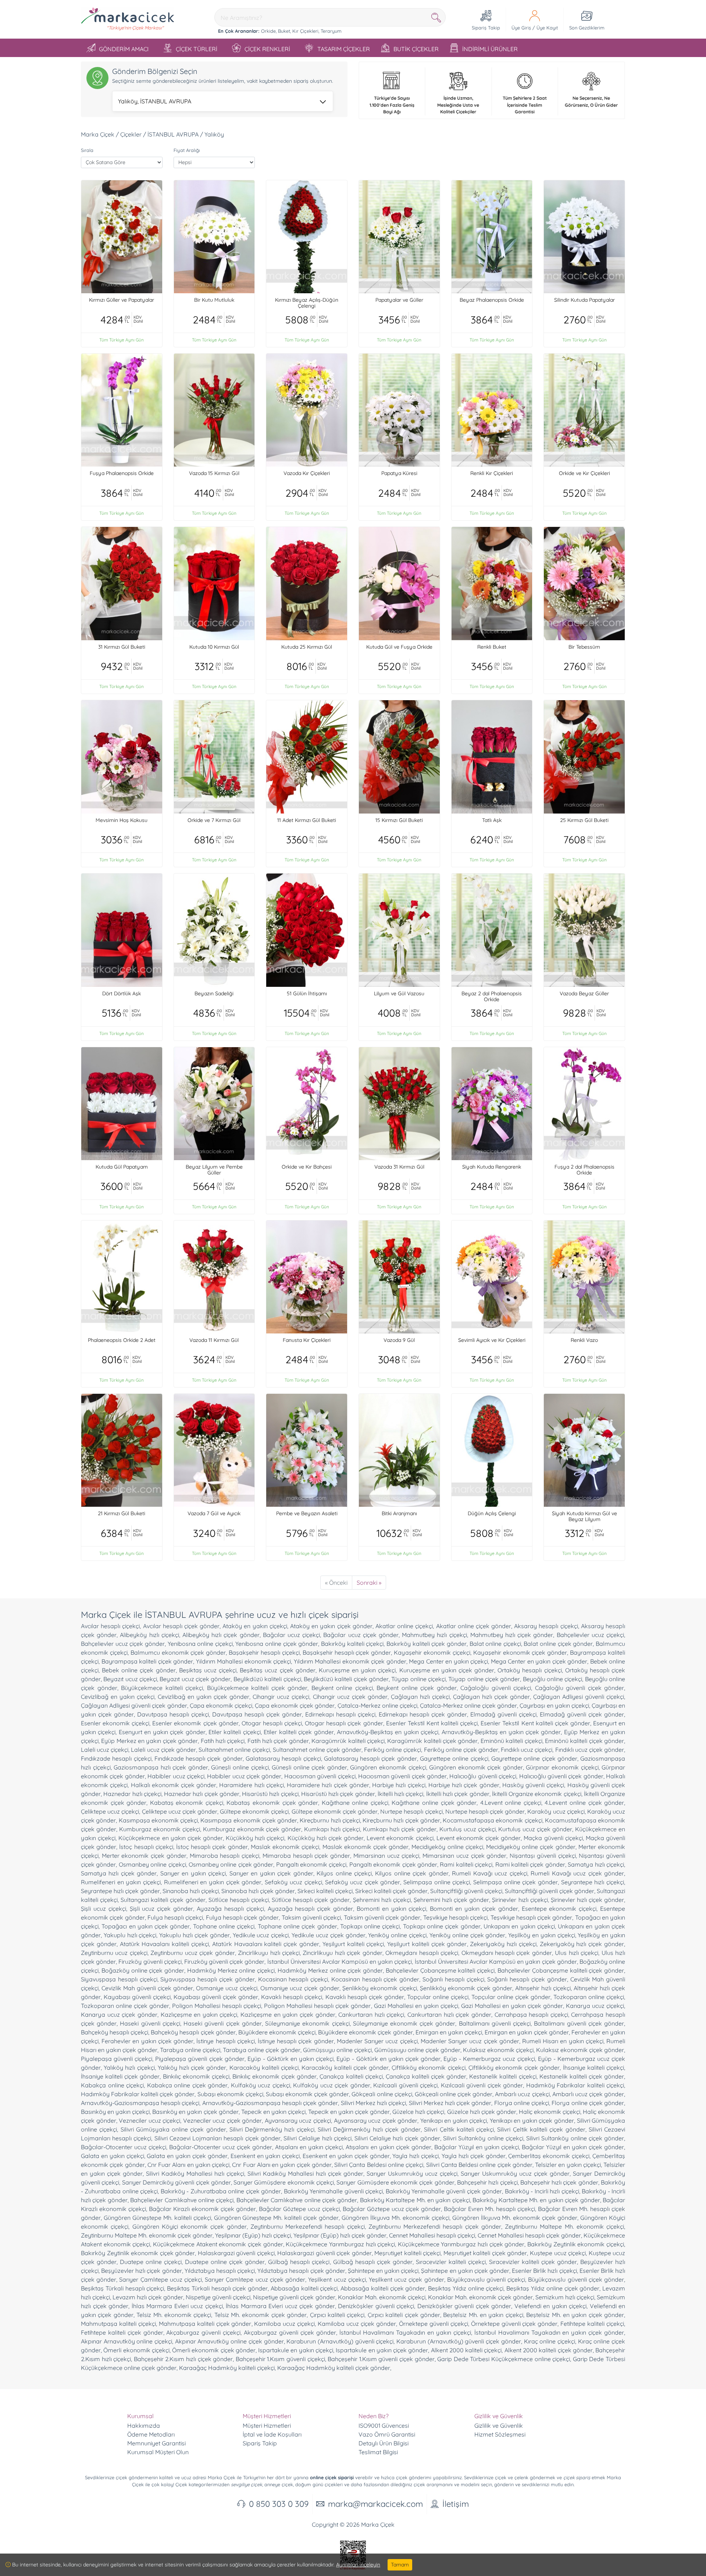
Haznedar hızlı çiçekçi (132, 1794)
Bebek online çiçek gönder (139, 1670)
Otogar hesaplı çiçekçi (272, 1723)
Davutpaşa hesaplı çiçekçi (173, 1714)
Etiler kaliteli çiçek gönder (299, 1732)
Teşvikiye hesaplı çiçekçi (456, 1917)
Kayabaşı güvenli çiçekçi (137, 1997)
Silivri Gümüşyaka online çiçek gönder (173, 2129)
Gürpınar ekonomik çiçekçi (562, 1767)
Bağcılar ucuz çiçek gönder (361, 1635)
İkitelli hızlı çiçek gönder (458, 1794)
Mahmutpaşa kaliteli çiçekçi (118, 2324)
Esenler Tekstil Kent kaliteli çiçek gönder (535, 1723)
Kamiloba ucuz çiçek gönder (357, 2324)
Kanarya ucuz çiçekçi (595, 2006)
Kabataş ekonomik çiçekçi (187, 1803)
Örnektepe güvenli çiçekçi (434, 2324)
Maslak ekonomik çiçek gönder (366, 1847)
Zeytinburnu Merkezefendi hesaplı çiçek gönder (435, 2226)
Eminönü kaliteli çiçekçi (511, 1741)
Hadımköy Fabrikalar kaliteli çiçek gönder (138, 2094)
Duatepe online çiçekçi (151, 2262)
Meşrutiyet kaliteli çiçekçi (407, 2253)
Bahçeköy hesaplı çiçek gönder (193, 2032)
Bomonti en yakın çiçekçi (392, 1909)
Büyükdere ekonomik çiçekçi (277, 2032)
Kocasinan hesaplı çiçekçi (293, 1979)
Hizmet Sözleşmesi (500, 2434)
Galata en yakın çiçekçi (113, 2156)
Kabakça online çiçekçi (112, 2085)
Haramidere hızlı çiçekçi (251, 1785)
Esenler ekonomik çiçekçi (115, 1723)
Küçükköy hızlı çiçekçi (255, 1838)
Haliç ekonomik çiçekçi (550, 2112)
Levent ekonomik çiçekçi (400, 1838)
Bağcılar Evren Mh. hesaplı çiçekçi (489, 2209)
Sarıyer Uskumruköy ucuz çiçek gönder (515, 2173)
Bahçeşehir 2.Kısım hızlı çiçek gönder (183, 2359)
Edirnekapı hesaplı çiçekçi (340, 1714)
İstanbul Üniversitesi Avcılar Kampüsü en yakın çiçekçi (340, 1962)
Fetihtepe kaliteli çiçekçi (592, 2324)
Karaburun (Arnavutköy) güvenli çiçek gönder (459, 2341)
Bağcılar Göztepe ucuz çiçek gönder (392, 2209)
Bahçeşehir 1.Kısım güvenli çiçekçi (280, 2359)
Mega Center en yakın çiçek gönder (539, 1661)
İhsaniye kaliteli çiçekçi (593, 2067)
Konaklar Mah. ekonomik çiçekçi (382, 2297)
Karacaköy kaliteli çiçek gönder (345, 2067)
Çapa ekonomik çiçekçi (221, 1705)
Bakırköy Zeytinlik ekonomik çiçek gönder (138, 2253)
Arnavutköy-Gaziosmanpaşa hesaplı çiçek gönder (270, 2103)
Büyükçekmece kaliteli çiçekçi (162, 1688)
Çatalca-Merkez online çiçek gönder (468, 1705)
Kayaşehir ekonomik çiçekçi (432, 1652)
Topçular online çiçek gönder (511, 1997)
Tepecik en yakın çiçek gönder (349, 2112)
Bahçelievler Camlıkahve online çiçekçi (182, 2200)
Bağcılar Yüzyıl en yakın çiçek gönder (573, 2147)
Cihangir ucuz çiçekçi (281, 1697)
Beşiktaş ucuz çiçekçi (208, 1670)
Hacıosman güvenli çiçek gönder (402, 1776)
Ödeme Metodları (151, 2434)
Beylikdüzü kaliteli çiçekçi (267, 1679)
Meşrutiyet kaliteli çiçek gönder (485, 2253)
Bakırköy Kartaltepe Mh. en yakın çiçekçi (415, 2200)
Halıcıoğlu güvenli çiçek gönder (561, 1776)
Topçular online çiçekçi (438, 1997)
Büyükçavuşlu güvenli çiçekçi (486, 2279)
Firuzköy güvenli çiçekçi (150, 1962)
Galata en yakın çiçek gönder (187, 2156)
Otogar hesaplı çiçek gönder (344, 1723)
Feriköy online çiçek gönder (461, 1750)
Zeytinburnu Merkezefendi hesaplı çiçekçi (308, 2226)
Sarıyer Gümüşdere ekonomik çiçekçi (284, 2182)
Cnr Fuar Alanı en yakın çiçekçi (188, 2165)
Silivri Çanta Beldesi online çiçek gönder (479, 2165)
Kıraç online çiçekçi (550, 2341)
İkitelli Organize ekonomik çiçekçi (537, 1794)
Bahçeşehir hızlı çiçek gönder (559, 2182)
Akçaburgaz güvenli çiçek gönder (290, 2332)
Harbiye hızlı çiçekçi (399, 1785)
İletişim (456, 2504)
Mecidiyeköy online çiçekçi (447, 1847)
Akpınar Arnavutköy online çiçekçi (126, 2341)
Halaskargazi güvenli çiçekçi (236, 2253)
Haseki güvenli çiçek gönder (223, 2023)
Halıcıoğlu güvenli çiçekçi (483, 1776)
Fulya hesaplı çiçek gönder (243, 1917)
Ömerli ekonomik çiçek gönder (214, 2350)
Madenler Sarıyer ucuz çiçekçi (377, 2041)
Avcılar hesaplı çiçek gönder (181, 1626)
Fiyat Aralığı (187, 150)
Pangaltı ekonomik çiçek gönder (393, 1864)
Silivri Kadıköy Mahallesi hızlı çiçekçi (195, 2173)
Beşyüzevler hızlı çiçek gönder (141, 2271)
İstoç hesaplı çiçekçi (146, 1847)
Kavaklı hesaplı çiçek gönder (365, 1997)
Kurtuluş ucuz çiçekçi (468, 1829)
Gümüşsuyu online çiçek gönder (417, 2050)
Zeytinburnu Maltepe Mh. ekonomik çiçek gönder (147, 2235)
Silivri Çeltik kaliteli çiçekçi (459, 2129)
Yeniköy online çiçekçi (397, 1935)
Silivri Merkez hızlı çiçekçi (374, 2103)
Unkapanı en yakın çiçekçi (519, 1926)
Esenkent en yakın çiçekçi (265, 2156)
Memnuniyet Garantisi (156, 2443)
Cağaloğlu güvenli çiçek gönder (580, 1688)
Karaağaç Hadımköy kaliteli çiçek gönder (334, 2368)
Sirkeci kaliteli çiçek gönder (391, 1891)
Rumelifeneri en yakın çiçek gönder (213, 1882)
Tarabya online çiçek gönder (262, 2050)
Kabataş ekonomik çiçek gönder (272, 1803)
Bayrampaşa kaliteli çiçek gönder (147, 1661)
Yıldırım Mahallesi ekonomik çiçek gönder (350, 1661)
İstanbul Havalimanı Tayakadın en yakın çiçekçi (405, 2332)
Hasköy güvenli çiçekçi (533, 1785)
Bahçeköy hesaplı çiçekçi (115, 2032)
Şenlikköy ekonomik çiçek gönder (466, 1988)
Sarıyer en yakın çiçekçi (193, 1873)
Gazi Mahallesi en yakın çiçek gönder (512, 2006)
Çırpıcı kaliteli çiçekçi (337, 2315)
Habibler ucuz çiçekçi (176, 1776)
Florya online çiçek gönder (588, 2103)
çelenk (521, 2477)
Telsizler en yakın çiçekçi (568, 2165)
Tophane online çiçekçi (224, 1926)
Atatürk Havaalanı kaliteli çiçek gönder (266, 1944)
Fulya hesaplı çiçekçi (175, 1917)
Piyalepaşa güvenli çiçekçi (117, 2059)
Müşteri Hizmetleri (267, 2426)
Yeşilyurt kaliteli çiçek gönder (427, 1944)
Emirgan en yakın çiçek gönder (527, 2032)
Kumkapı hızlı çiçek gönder (400, 1829)
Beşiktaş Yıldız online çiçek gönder (553, 2288)
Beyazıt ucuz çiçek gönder (195, 1679)
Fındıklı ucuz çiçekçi (527, 1750)
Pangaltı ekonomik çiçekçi (311, 1864)
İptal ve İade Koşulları (272, 2434)
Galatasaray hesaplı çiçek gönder (370, 1758)
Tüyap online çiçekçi (418, 1679)
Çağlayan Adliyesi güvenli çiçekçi (579, 1697)
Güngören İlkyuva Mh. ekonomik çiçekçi (395, 2218)
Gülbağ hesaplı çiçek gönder (373, 2262)
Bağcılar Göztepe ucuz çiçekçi (299, 2209)
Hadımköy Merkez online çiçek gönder (330, 1970)
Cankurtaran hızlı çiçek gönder (449, 2015)
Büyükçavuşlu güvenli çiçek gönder (576, 2279)
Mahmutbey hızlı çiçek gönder (512, 1635)
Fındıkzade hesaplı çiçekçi (116, 1758)
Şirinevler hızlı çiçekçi (520, 1900)
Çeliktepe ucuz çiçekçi (110, 1811)
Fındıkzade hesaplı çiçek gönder (199, 1758)
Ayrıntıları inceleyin (358, 2565)
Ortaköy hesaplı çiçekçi (529, 1670)
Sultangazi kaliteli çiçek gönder (163, 1900)
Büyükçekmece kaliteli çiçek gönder (257, 1688)
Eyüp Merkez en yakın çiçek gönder (149, 1741)
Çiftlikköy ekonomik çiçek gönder (514, 2067)
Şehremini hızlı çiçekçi (382, 1900)
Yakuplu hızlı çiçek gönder (194, 1935)
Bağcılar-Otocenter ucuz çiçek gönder (221, 2147)
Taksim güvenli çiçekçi (311, 1917)
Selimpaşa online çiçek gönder (516, 1882)
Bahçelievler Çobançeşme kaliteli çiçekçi (440, 1970)
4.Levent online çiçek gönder (584, 1803)
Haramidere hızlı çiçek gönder (328, 1785)
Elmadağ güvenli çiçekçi (503, 1714)
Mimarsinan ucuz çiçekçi (386, 1856)
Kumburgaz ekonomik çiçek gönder (252, 1829)
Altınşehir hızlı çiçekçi (543, 1988)
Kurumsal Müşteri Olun (158, 2452)
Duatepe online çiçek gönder (225, 2262)
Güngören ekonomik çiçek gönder (476, 1767)
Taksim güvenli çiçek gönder (382, 1917)
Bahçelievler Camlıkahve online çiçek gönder (297, 2200)
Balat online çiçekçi (495, 1644)
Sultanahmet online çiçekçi (234, 1750)
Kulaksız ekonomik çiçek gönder (580, 2050)
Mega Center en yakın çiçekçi (448, 1661)
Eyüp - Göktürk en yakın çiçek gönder (388, 2059)
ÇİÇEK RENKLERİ (267, 49)
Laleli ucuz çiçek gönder (163, 1750)
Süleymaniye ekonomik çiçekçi (307, 2023)
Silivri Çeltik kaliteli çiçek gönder (541, 2129)
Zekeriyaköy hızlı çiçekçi (503, 1944)
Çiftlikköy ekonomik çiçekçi (428, 2067)
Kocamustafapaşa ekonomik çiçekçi (493, 1820)
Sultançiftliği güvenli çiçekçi (466, 1891)
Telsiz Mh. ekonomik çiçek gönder (261, 2315)
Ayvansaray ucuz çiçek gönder (376, 2120)
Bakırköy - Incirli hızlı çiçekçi (542, 2191)
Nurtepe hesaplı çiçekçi (411, 1811)
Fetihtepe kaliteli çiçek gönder (122, 2332)
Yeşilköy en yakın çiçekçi (541, 1935)
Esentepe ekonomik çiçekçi (559, 1909)
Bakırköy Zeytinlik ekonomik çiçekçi (576, 2244)
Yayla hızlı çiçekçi (416, 2156)
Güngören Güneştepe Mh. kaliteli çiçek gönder (277, 2218)
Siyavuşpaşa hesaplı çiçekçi (119, 1979)
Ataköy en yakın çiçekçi (255, 1626)
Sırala (87, 150)
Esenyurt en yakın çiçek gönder (162, 1732)
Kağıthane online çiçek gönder (434, 1803)
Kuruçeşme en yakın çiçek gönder (447, 1670)
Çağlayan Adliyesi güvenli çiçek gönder (134, 1705)
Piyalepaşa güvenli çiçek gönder (200, 2059)
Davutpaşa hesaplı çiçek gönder (257, 1714)
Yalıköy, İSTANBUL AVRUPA (155, 101)
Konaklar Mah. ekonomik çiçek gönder (480, 2297)
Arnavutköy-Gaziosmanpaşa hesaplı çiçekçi (140, 2103)
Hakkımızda (144, 2426)
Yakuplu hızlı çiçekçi (130, 1935)
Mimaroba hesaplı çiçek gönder (306, 1856)
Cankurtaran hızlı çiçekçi (371, 2015)
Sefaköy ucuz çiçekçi (293, 1882)
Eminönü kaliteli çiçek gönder (584, 1741)
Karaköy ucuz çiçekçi (556, 1811)
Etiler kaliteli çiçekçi (235, 1732)
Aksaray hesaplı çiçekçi (546, 1626)
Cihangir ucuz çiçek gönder (350, 1697)
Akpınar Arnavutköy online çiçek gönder (229, 2341)
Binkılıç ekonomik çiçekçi (196, 2076)
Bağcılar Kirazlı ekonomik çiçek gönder (202, 2209)
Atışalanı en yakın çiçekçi (309, 2147)
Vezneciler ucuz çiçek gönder (223, 2120)
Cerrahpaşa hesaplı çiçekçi (531, 2015)
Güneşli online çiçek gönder (309, 1767)
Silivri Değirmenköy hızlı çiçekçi (272, 2129)
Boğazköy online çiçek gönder (143, 1970)
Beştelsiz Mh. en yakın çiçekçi (483, 2315)
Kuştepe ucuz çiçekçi (558, 2253)
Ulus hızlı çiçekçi (577, 1953)
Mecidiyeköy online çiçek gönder (531, 1847)
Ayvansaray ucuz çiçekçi (298, 2120)
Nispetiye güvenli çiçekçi (218, 2297)
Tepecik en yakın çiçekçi (273, 2112)
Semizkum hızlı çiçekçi (565, 2297)
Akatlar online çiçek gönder (474, 1626)
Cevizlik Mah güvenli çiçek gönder (147, 1988)
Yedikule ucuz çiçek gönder (328, 1935)
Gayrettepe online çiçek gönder (534, 1758)
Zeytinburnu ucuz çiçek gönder (192, 1953)
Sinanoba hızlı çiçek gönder (258, 1891)
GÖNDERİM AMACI (124, 49)
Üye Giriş (521, 28)
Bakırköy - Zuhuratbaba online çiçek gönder (221, 2191)
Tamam (400, 2565)
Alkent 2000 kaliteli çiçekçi (466, 2350)
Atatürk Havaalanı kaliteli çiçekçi (164, 1944)
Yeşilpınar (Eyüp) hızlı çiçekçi (253, 2235)
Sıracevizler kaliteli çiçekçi (451, 2262)
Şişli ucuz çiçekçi (104, 1909)
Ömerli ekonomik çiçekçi (136, 2350)
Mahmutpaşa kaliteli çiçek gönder (205, 2324)
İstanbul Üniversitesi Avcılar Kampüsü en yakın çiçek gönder (496, 1962)
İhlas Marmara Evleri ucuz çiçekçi (177, 2306)
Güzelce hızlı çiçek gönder (482, 2112)
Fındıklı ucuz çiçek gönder (590, 1750)
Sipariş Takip (260, 2443)
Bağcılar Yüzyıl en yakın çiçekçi (477, 2147)
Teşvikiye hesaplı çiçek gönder (532, 1917)
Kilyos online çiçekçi (344, 1873)
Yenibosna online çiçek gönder (277, 1644)
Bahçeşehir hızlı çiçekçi (487, 2182)
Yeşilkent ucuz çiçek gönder (407, 2279)
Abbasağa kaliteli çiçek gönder (383, 2288)
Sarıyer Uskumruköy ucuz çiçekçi (412, 2173)
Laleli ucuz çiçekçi (105, 1750)
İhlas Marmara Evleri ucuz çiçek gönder (280, 2306)
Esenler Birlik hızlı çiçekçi (544, 2271)
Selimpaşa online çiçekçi (437, 1882)
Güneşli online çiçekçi (240, 1767)
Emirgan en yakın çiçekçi (449, 2032)
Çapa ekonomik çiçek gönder (295, 1705)
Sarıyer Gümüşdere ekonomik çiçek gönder (395, 2182)
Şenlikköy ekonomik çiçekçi (380, 1988)
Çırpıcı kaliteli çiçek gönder (404, 2315)
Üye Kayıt (547, 28)
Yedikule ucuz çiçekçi (261, 1935)
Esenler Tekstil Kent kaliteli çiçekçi (432, 1723)
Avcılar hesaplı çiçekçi (110, 1626)
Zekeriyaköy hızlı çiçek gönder (582, 1944)
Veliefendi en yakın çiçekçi (551, 2306)
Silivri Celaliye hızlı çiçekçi (318, 2138)
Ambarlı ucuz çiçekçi (522, 2094)
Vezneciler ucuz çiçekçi (149, 2120)
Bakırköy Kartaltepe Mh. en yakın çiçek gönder (536, 2200)
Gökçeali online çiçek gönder (454, 2094)
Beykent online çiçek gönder (417, 1688)
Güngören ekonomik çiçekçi (388, 1767)
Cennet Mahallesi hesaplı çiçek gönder (529, 2235)
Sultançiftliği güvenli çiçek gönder (550, 1891)
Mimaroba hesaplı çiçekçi (224, 1856)
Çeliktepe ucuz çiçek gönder (180, 1811)
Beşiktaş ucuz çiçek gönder (277, 1670)
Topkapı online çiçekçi (370, 1926)
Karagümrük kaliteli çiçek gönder (432, 1741)
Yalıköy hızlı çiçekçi (129, 2067)
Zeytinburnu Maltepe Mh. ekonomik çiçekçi (564, 2226)
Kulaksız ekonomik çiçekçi (498, 2050)
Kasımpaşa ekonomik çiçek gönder (249, 1820)
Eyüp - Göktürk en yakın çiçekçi (291, 2059)
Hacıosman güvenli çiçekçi (320, 1776)
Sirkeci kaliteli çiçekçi (325, 1891)
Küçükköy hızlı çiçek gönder (326, 1838)
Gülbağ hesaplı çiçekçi (299, 2262)
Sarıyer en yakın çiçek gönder (271, 1873)
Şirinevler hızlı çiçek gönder (587, 1900)
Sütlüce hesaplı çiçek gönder (311, 1900)
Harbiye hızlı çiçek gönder (464, 1785)
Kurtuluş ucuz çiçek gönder (535, 1829)
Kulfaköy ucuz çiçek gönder (332, 2085)
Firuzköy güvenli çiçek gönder (224, 1962)
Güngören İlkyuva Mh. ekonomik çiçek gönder (515, 2218)
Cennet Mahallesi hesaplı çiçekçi (432, 2235)
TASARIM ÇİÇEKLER (344, 49)
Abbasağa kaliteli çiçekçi (304, 2288)
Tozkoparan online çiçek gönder (125, 2006)
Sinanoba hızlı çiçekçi (191, 1891)
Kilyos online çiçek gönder (412, 1873)
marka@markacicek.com (375, 2504)
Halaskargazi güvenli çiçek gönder (325, 2253)
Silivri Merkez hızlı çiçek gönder (450, 2103)
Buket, (284, 31)
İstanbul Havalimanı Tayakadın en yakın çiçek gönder (549, 2332)
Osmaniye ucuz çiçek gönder (300, 1988)
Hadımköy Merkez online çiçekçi (231, 1970)
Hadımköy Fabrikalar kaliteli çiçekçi (575, 2085)
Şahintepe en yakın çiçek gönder (465, 2271)
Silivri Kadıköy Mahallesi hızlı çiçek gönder (306, 2173)
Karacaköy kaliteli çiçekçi (264, 2067)
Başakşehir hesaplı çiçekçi (264, 1652)
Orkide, (269, 31)
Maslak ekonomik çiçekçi (285, 1847)
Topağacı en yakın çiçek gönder (146, 1926)
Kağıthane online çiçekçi (355, 1803)
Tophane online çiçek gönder (297, 1926)
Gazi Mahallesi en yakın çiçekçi (416, 2006)
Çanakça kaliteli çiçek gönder (426, 2076)
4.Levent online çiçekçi (511, 1803)
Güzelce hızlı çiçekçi (418, 2112)
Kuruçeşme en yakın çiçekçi (357, 1670)
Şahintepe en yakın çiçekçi (383, 2271)
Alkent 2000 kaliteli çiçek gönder (549, 2350)
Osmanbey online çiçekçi (152, 1864)
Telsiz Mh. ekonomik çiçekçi (174, 2315)
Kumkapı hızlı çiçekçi (332, 1829)
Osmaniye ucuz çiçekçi (227, 1988)
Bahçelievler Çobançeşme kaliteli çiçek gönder (561, 1970)
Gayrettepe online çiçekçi (454, 1758)
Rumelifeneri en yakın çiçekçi (121, 1882)
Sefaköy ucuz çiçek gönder (363, 1882)
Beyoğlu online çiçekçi (553, 1679)
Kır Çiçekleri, (306, 31)
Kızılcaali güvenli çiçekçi (405, 2085)
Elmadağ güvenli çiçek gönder (582, 1714)
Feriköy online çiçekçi (393, 1750)
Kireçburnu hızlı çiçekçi (330, 1820)
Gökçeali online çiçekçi (382, 2094)
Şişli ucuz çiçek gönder (162, 1909)
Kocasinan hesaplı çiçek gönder (375, 1979)
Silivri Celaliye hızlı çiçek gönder (397, 2138)
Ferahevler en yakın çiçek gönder (147, 2041)
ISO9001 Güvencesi (384, 2426)
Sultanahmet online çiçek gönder (317, 1750)
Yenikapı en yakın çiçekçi (454, 2120)
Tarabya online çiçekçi (190, 2050)
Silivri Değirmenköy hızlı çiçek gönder (369, 2129)
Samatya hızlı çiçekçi (596, 1864)
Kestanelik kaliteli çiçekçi (503, 2076)
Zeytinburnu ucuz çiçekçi (114, 1953)
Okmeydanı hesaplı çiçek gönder (507, 1953)
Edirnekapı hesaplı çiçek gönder (423, 1714)
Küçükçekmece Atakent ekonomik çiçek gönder (218, 2244)
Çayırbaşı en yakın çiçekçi (554, 1705)
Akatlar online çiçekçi (404, 1626)
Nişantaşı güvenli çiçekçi (543, 1856)
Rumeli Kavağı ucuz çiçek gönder (577, 1873)
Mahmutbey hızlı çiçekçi (434, 1635)
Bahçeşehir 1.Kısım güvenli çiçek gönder (381, 2359)
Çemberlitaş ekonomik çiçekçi (549, 2156)
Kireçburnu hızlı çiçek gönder (401, 1820)
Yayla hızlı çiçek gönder (474, 2156)
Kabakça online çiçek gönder (188, 2085)
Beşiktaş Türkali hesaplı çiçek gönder (217, 2288)
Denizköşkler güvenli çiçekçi (376, 2306)
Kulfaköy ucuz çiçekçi (261, 2085)
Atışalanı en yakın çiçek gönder (388, 2147)
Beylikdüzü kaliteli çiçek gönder (346, 1679)
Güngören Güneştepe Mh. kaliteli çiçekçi (157, 2218)
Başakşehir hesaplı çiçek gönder (347, 1652)
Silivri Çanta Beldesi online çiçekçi (379, 2165)
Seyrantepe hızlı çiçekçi (593, 1882)
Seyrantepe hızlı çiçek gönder (120, 1891)
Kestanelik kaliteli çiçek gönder (582, 2076)
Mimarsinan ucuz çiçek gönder (464, 1856)
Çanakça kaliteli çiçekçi (351, 2076)
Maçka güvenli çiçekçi (553, 1838)
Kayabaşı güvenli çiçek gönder (216, 1997)
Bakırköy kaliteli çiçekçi (352, 1644)
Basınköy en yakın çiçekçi (115, 2112)
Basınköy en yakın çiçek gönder (195, 2112)
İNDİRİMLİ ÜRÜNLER (490, 49)
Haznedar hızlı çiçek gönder (202, 1794)
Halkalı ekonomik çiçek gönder (174, 1785)
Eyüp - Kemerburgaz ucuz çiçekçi (489, 2059)
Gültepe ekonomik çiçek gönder (335, 1811)
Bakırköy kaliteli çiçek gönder (427, 1644)
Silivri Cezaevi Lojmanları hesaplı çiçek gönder (217, 2138)
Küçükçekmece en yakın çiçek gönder (171, 1838)
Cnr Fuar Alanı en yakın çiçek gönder (282, 2165)
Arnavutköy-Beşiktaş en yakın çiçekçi (388, 1732)
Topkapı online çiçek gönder (442, 1926)
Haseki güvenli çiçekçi (150, 2023)
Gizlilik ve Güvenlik (499, 2426)
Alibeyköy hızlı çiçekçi (149, 1635)
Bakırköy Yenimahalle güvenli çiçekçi (333, 2191)
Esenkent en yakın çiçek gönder (346, 2156)
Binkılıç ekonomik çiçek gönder (274, 2076)
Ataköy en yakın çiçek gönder (331, 1626)
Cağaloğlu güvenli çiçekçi (496, 1688)
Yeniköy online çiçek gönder (467, 1935)
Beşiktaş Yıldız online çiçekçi (466, 2288)
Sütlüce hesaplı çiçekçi (239, 1900)
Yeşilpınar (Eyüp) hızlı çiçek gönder (340, 2235)
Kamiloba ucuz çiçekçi (284, 2324)
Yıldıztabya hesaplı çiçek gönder (301, 2271)
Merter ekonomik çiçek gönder (144, 1856)
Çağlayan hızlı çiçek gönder (491, 1697)
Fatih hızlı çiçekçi (223, 1741)
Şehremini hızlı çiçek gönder (451, 1900)
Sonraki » (369, 1583)
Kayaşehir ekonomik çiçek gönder (520, 1652)
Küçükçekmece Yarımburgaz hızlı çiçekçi (340, 2244)
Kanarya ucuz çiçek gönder (119, 2015)
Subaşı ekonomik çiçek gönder (307, 2094)
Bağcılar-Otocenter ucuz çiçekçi (124, 2147)
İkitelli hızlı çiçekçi (401, 1794)
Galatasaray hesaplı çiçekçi (283, 1758)
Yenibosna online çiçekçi (200, 1644)
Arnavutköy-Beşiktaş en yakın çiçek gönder (501, 1732)
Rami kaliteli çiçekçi (466, 1864)
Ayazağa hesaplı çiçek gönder (311, 1909)
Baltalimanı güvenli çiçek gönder (579, 2023)
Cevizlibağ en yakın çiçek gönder (204, 1697)
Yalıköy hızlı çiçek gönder (192, 2067)
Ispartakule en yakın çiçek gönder (382, 2350)
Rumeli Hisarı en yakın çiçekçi (563, 2041)
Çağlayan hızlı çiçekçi (420, 1697)
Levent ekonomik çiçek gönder (479, 1838)
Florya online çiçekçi (522, 2103)
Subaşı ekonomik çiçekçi (230, 2094)
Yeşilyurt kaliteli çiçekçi (353, 1944)
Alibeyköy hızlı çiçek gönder (221, 1635)
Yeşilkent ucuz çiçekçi (337, 2279)
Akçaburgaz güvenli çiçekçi (203, 2332)
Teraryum (331, 31)
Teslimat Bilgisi (378, 2452)
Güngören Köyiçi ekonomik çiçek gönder (190, 2226)
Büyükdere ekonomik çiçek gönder (365, 2032)
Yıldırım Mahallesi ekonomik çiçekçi (244, 1661)
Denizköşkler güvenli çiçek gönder (464, 2306)
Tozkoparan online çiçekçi (589, 1997)
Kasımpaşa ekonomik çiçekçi (158, 1820)
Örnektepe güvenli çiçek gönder (514, 2324)
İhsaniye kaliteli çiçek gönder (120, 2076)
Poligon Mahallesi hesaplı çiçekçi (217, 2006)
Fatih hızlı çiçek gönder (278, 1741)
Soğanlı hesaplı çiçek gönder (527, 1979)
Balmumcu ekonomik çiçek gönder (178, 1652)
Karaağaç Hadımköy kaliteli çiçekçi (227, 2368)
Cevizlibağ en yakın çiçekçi (118, 1697)
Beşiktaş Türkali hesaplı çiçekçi (122, 2288)
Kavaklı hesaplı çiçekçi (292, 1997)
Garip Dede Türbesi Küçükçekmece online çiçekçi (504, 2359)
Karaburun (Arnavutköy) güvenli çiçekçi (340, 2341)
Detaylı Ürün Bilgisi (384, 2443)
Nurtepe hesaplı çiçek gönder (485, 1811)
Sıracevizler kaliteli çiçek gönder (533, 2262)
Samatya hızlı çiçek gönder (119, 1873)
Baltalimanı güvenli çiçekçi (495, 2023)
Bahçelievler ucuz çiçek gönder (123, 1644)
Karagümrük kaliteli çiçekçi (348, 1741)
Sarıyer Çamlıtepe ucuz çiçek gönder (255, 2279)
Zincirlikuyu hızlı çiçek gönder (342, 1953)
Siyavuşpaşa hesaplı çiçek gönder (207, 1979)
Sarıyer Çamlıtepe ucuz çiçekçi (161, 2279)
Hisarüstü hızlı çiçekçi (270, 1794)
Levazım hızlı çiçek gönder (148, 2297)
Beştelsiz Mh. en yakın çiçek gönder (575, 2315)
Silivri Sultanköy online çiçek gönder (575, 2138)
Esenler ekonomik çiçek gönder (195, 1723)
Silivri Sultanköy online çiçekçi (483, 2138)
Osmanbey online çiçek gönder (231, 1864)
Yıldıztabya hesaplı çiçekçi (220, 2271)
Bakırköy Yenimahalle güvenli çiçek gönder (444, 2191)
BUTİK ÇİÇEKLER (416, 49)
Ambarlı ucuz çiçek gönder (588, 2094)
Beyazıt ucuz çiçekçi (130, 1679)
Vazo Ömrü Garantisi (387, 2434)
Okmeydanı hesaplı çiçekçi (422, 1953)
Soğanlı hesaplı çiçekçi (453, 1979)
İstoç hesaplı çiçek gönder (212, 1847)
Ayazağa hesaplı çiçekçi (230, 1909)
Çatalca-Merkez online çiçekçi (377, 1705)
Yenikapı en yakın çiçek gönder (532, 2120)
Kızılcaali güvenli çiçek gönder (482, 2085)
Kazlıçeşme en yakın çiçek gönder (288, 2015)
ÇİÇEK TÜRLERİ (197, 49)
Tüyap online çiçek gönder (484, 1679)
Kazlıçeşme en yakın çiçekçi (199, 2015)
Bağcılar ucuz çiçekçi (291, 1635)
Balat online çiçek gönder (558, 1644)
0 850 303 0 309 (279, 2504)
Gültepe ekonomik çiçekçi (254, 1811)
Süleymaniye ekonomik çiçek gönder (404, 2023)
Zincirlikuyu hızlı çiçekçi (269, 1953)
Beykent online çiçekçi (342, 1688)
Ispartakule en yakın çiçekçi (296, 2350)
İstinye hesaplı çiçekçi (225, 2041)
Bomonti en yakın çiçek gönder (474, 1909)
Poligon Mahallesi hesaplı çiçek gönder (317, 2006)
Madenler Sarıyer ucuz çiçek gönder (470, 2041)
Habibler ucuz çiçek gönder (244, 1776)
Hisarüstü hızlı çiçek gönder (338, 1794)
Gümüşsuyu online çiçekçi (337, 2050)
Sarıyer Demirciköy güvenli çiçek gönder (176, 2182)
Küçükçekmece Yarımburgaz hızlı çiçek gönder (461, 2244)
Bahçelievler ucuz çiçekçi (590, 1635)
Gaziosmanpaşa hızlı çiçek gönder (161, 1767)
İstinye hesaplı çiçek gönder (296, 2041)
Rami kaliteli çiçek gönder (530, 1864)
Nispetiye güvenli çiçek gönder (294, 2297)
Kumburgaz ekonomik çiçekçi (160, 1829)
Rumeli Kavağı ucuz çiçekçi (489, 1873)
